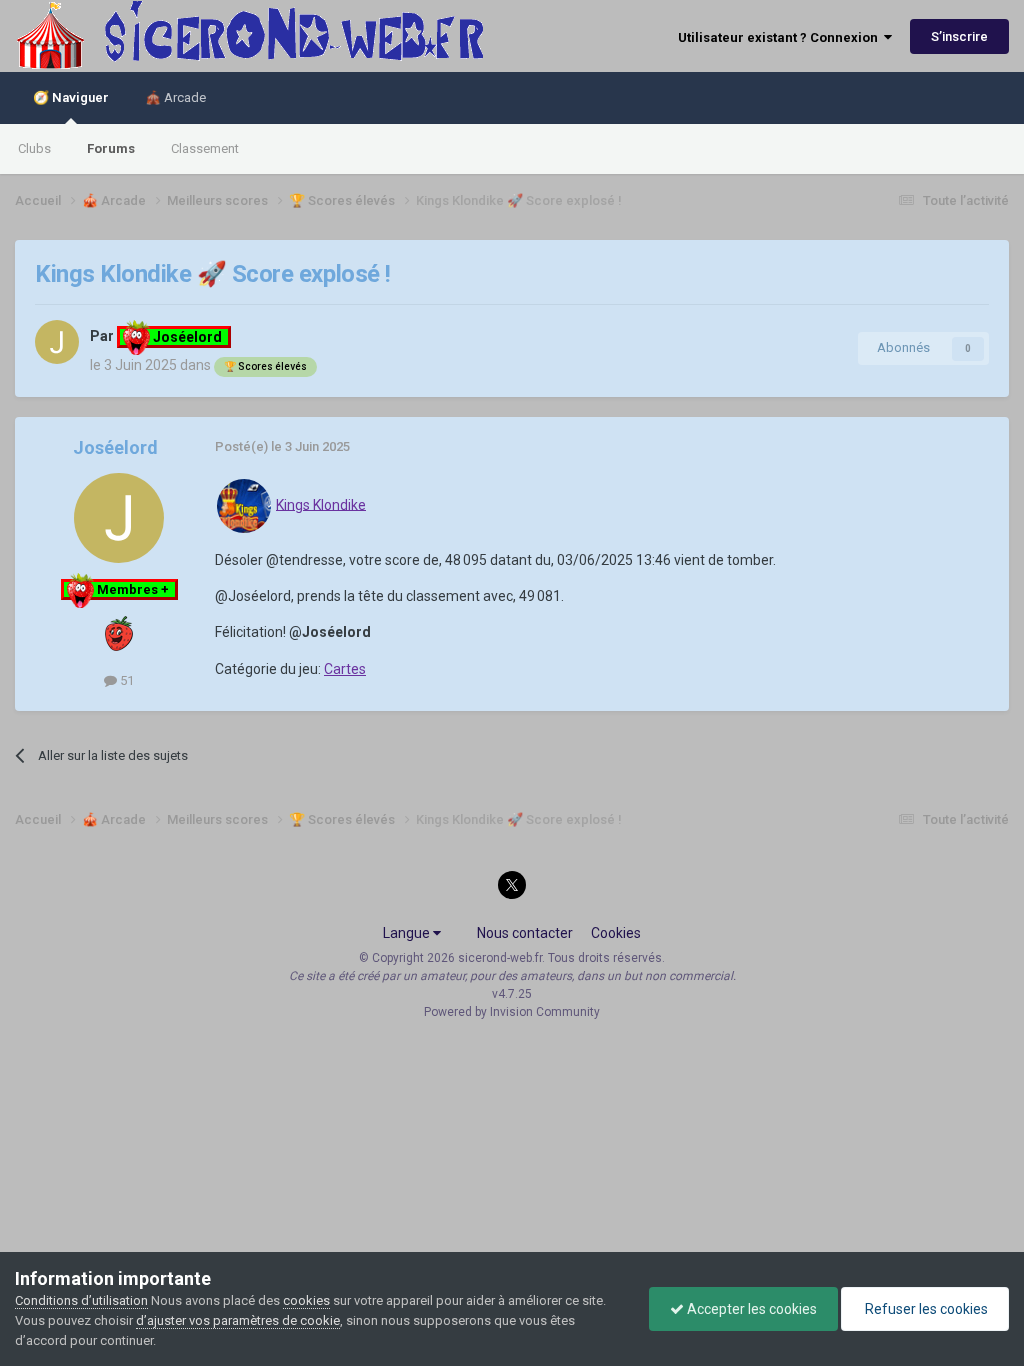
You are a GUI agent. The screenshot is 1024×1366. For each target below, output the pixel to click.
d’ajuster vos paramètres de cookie (238, 1320)
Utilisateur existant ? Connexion (781, 37)
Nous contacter (525, 933)
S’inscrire (959, 36)
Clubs (34, 148)
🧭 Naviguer (71, 97)
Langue (408, 933)
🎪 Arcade (175, 97)
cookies (306, 1300)
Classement (205, 148)
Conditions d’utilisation (81, 1300)
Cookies (616, 933)
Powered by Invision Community (512, 1012)
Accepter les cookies (750, 1309)
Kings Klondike (321, 504)
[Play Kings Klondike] (244, 504)
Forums (111, 148)
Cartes (345, 669)
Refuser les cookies (925, 1309)
